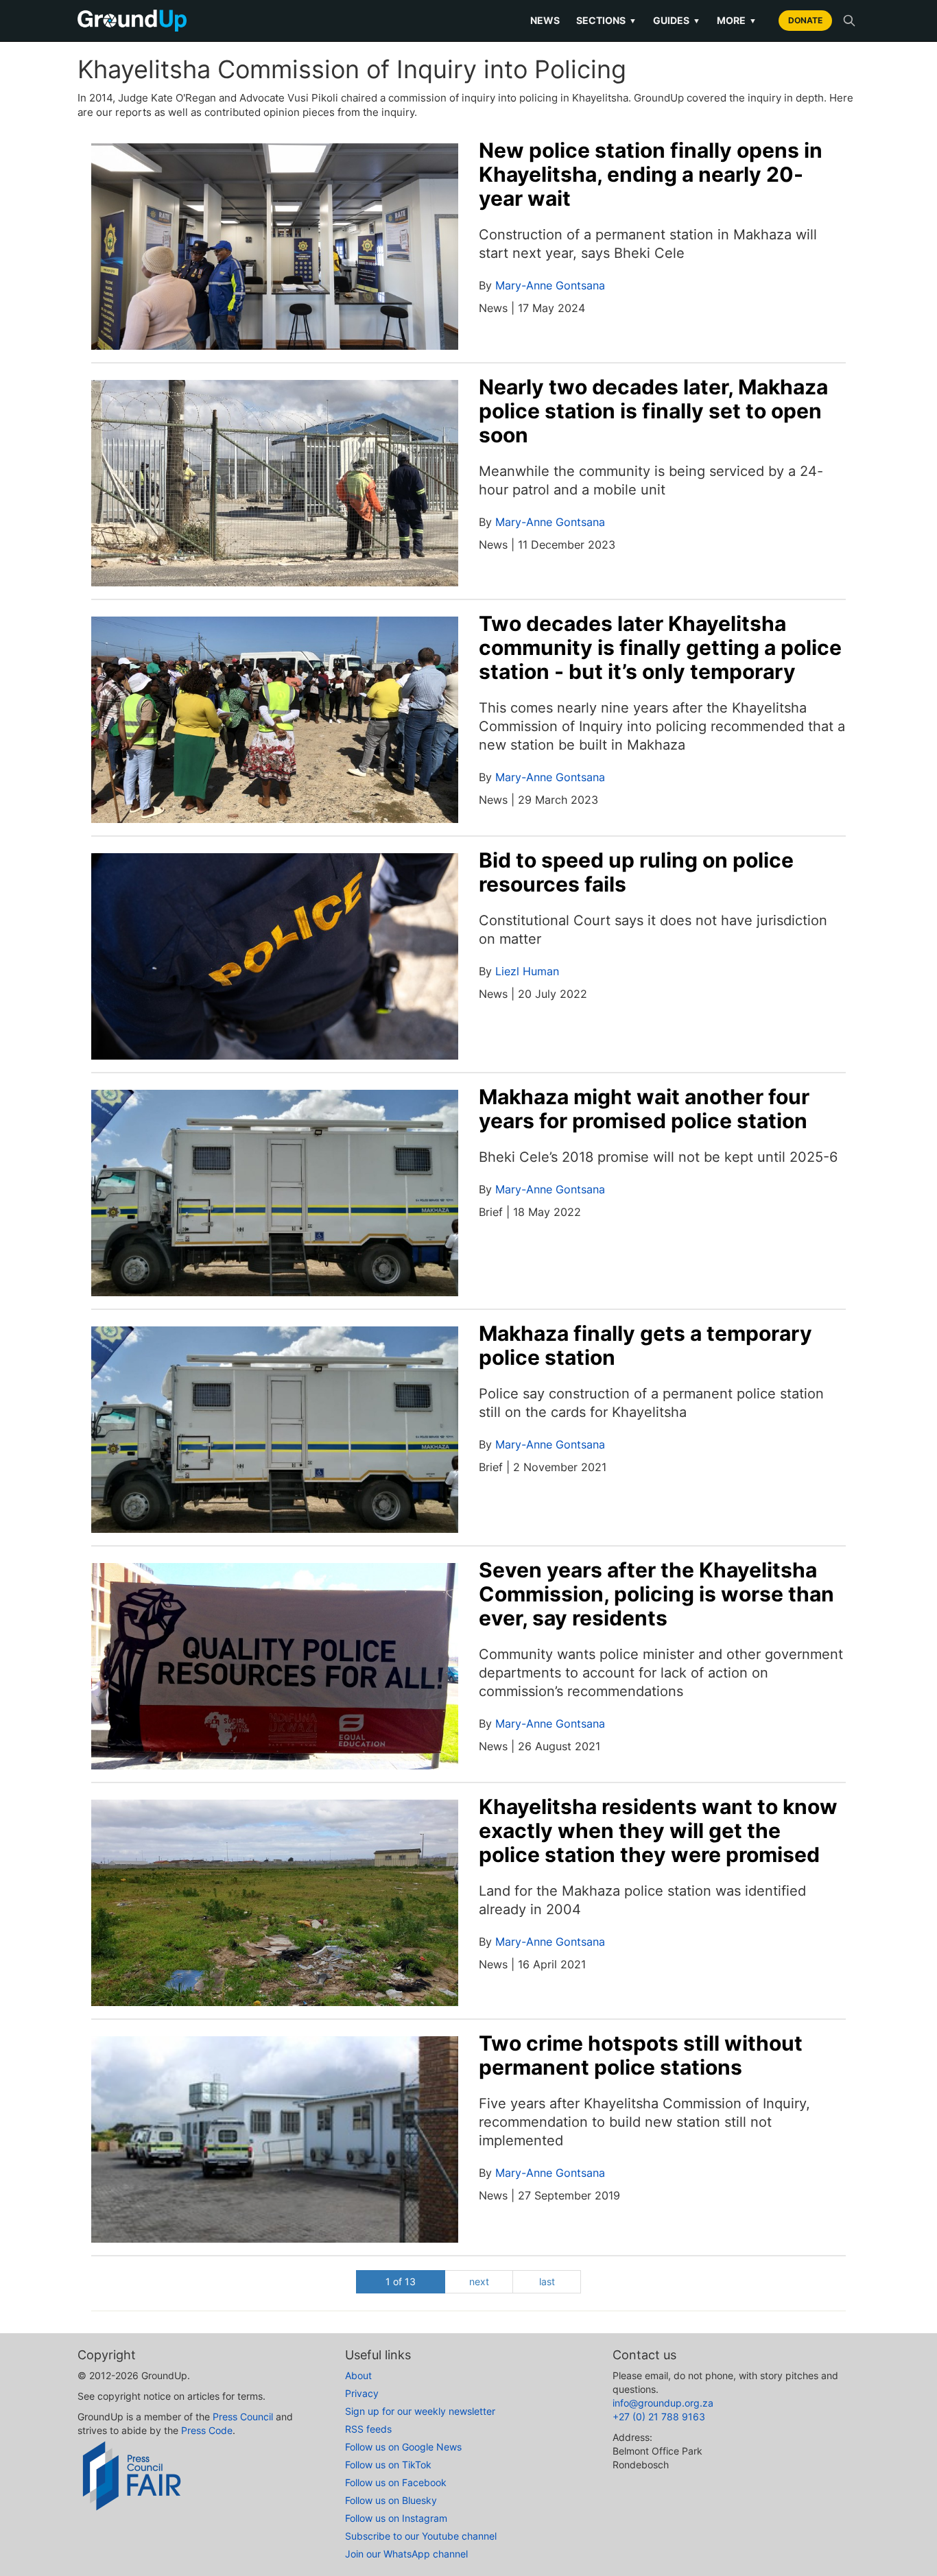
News (545, 20)
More (737, 20)
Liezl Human (527, 971)
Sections (606, 20)
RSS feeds (368, 2429)
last (547, 2281)
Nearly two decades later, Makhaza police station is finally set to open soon (653, 411)
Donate (805, 20)
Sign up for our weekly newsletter (420, 2411)
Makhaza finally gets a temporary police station (645, 1345)
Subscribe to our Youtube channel (421, 2536)
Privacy (362, 2393)
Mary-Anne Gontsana (550, 285)
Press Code (207, 2430)
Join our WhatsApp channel (406, 2554)
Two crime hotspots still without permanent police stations (641, 2055)
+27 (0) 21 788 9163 (659, 2417)
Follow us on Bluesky (391, 2500)
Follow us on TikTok (388, 2465)
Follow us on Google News (403, 2447)
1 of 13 (401, 2281)
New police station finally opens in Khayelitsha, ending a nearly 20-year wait (651, 174)
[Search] (849, 21)
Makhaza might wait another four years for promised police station (644, 1109)
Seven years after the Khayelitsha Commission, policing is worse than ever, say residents (656, 1594)
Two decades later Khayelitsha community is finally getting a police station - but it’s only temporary (660, 647)
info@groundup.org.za (663, 2403)
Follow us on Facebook (396, 2482)
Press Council (243, 2417)
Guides (677, 20)
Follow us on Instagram (396, 2518)
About (358, 2375)
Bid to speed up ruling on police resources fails (636, 872)
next (479, 2281)
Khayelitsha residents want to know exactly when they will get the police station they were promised (658, 1830)
